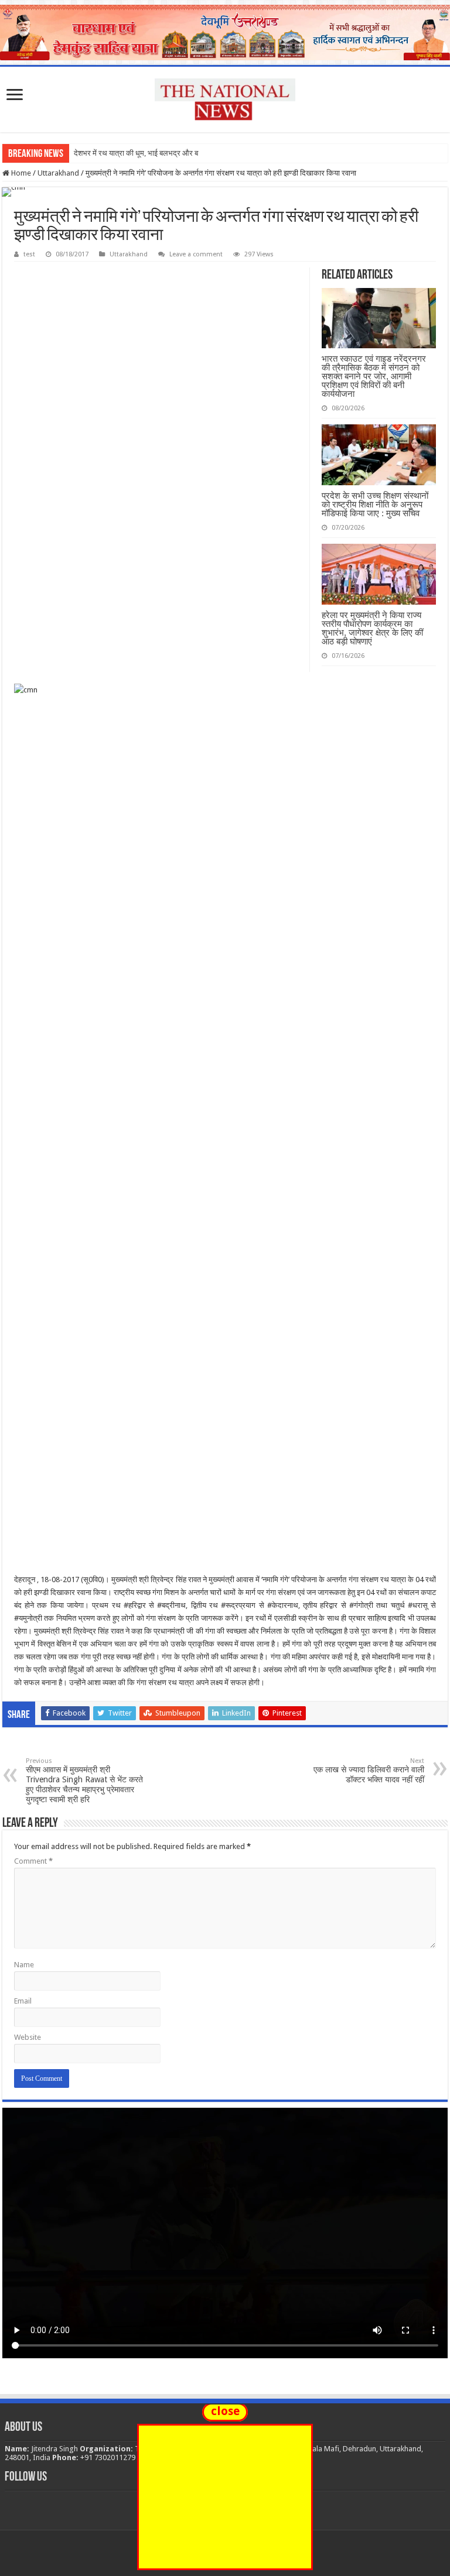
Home (20, 173)
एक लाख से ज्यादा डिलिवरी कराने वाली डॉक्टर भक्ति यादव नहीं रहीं (369, 1771)
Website (28, 2037)
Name (24, 1965)
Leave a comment (196, 254)
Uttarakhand (58, 173)
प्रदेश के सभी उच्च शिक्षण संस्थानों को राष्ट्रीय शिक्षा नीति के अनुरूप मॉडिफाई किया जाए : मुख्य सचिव (375, 504)
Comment (33, 1861)
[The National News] (225, 97)
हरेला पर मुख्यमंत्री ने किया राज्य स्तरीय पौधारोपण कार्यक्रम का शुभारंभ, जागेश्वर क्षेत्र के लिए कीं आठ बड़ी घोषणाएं (372, 628)
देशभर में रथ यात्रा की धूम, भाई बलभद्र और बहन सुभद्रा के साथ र (164, 153)
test (29, 254)
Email (23, 2001)
